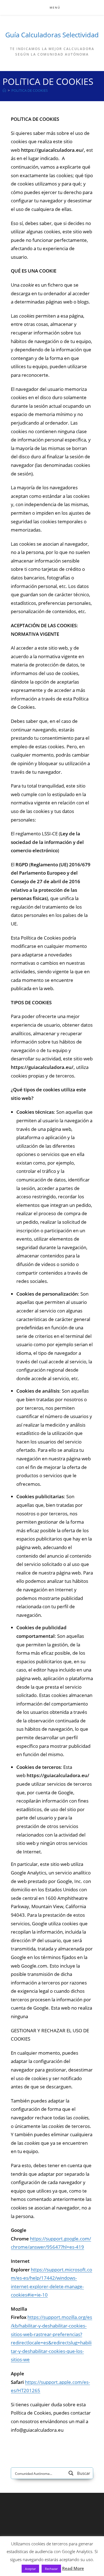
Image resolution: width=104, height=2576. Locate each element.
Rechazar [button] (51, 2569)
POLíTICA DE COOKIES (30, 90)
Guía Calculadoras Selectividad (52, 35)
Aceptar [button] (30, 2569)
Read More (73, 2568)
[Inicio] (4, 90)
